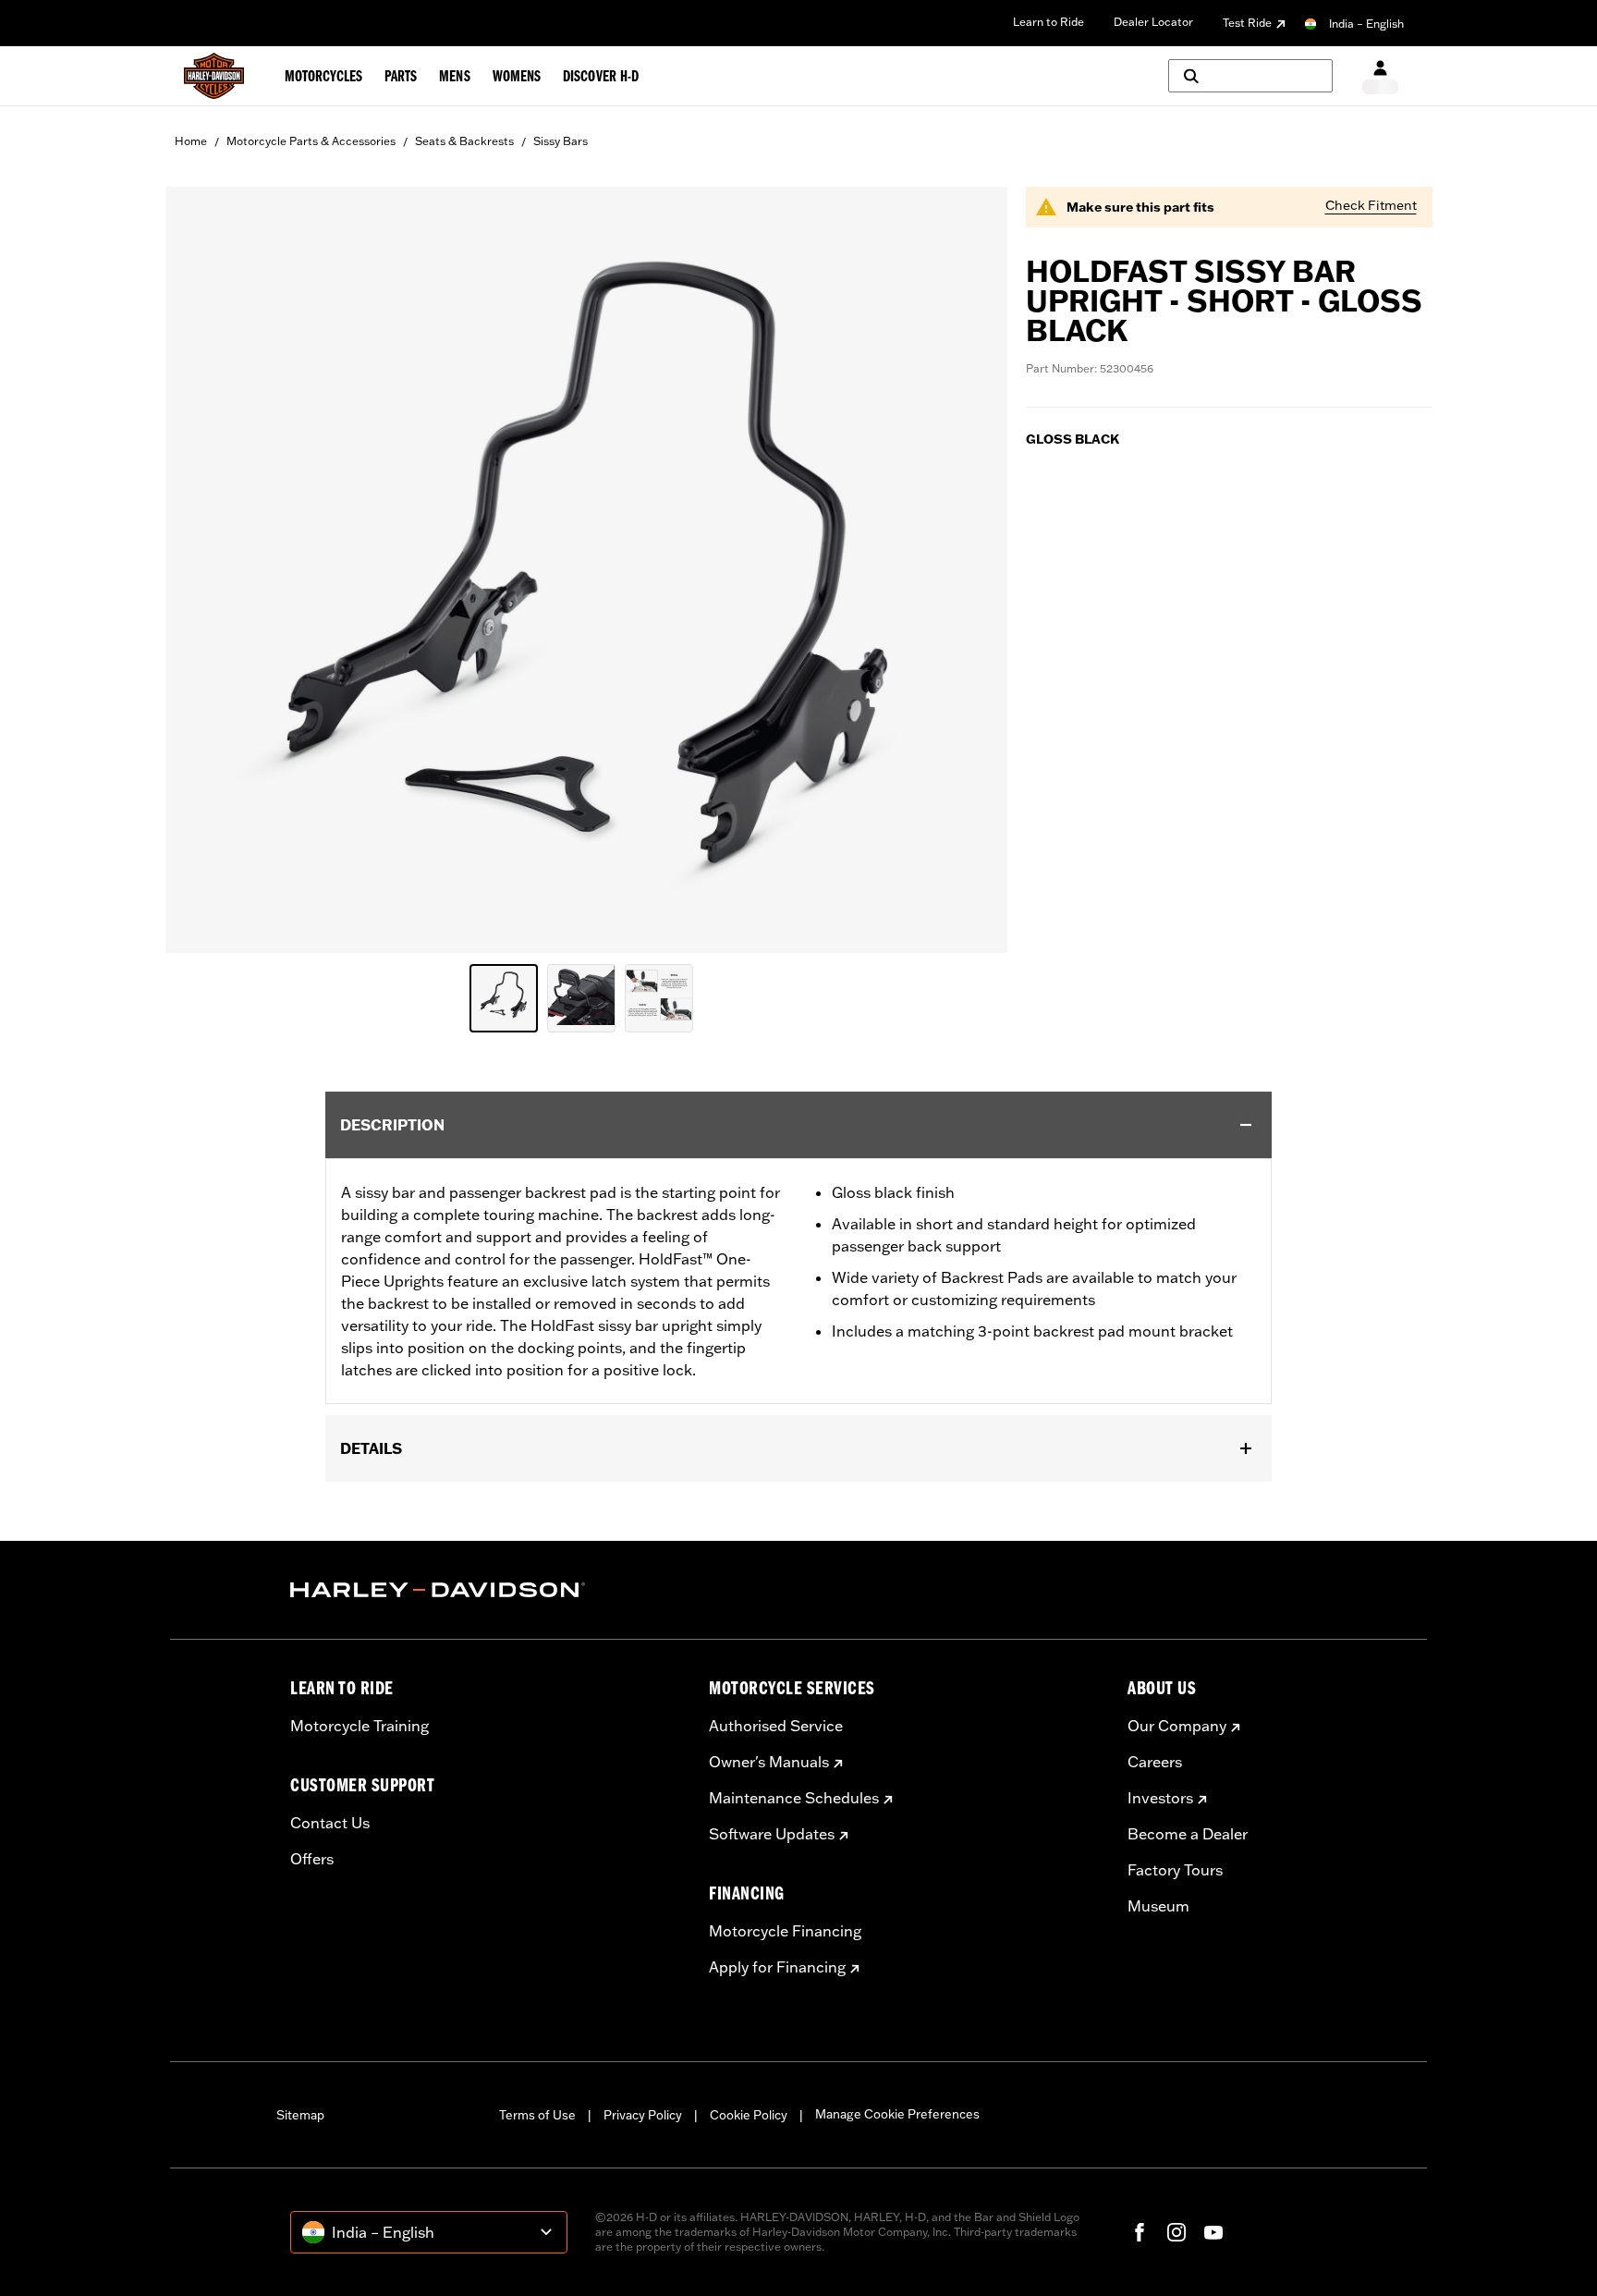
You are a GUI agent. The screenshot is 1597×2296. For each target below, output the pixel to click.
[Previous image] (202, 570)
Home (191, 141)
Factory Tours (1175, 1870)
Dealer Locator (1153, 22)
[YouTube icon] (1213, 2232)
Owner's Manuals (769, 1762)
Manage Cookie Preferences (897, 2114)
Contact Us (330, 1823)
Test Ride (1247, 23)
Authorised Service (776, 1726)
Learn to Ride (1048, 22)
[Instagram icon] (1176, 2232)
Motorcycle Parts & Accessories (311, 141)
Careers (1155, 1762)
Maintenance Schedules (794, 1798)
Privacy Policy (643, 2115)
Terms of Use (537, 2115)
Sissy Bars (561, 141)
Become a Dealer (1188, 1834)
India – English (1366, 24)
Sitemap (300, 2115)
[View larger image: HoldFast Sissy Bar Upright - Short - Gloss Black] (586, 567)
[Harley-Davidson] (486, 1590)
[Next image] (970, 570)
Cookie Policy (749, 2115)
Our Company (1177, 1726)
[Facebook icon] (1140, 2232)
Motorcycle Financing (785, 1931)
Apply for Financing (777, 1967)
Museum (1158, 1906)
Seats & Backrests (464, 141)
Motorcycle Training (360, 1726)
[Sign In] (1380, 76)
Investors (1160, 1798)
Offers (312, 1859)
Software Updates (772, 1834)
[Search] (1250, 76)
